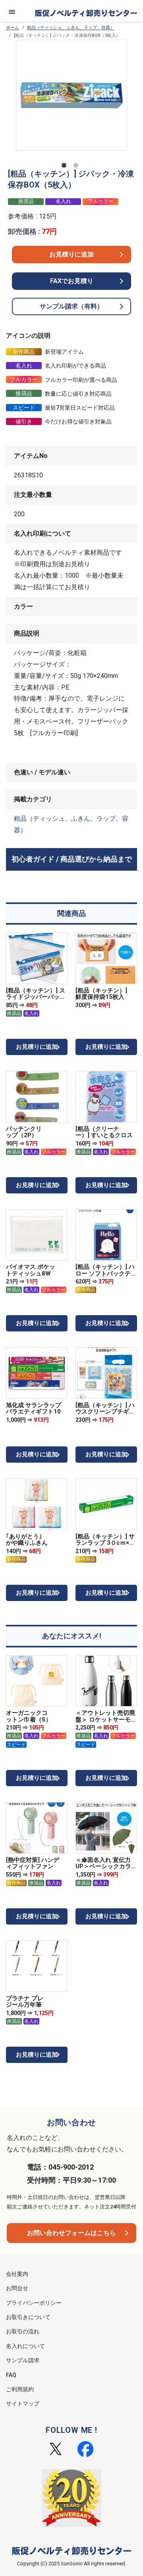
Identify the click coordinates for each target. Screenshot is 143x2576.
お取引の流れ (23, 2331)
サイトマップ (23, 2404)
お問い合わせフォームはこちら (71, 2233)
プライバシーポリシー (34, 2303)
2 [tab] (77, 167)
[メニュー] (12, 12)
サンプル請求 (23, 2360)
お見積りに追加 (71, 254)
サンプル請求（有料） (71, 306)
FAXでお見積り (72, 281)
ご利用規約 (20, 2389)
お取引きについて (28, 2317)
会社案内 (17, 2274)
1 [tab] (66, 167)
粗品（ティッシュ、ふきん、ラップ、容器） (71, 28)
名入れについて (25, 2346)
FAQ (11, 2375)
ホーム (13, 28)
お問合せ (17, 2288)
